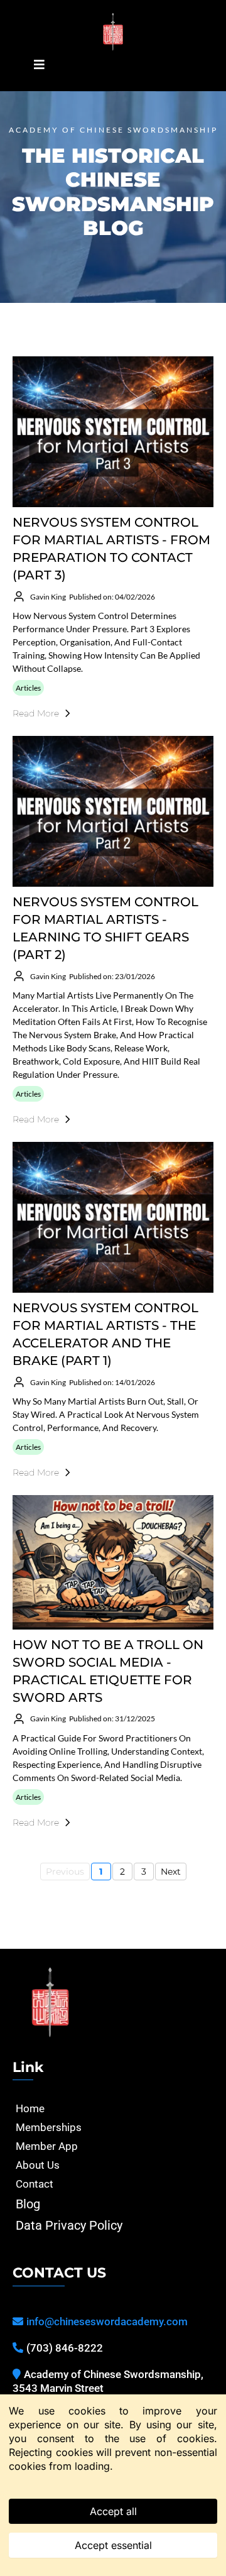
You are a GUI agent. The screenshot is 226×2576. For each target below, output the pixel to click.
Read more (36, 713)
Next (171, 1872)
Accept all (113, 2511)
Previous (65, 1872)
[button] (37, 65)
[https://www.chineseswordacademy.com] (113, 32)
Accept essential (113, 2545)
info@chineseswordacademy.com (107, 2321)
